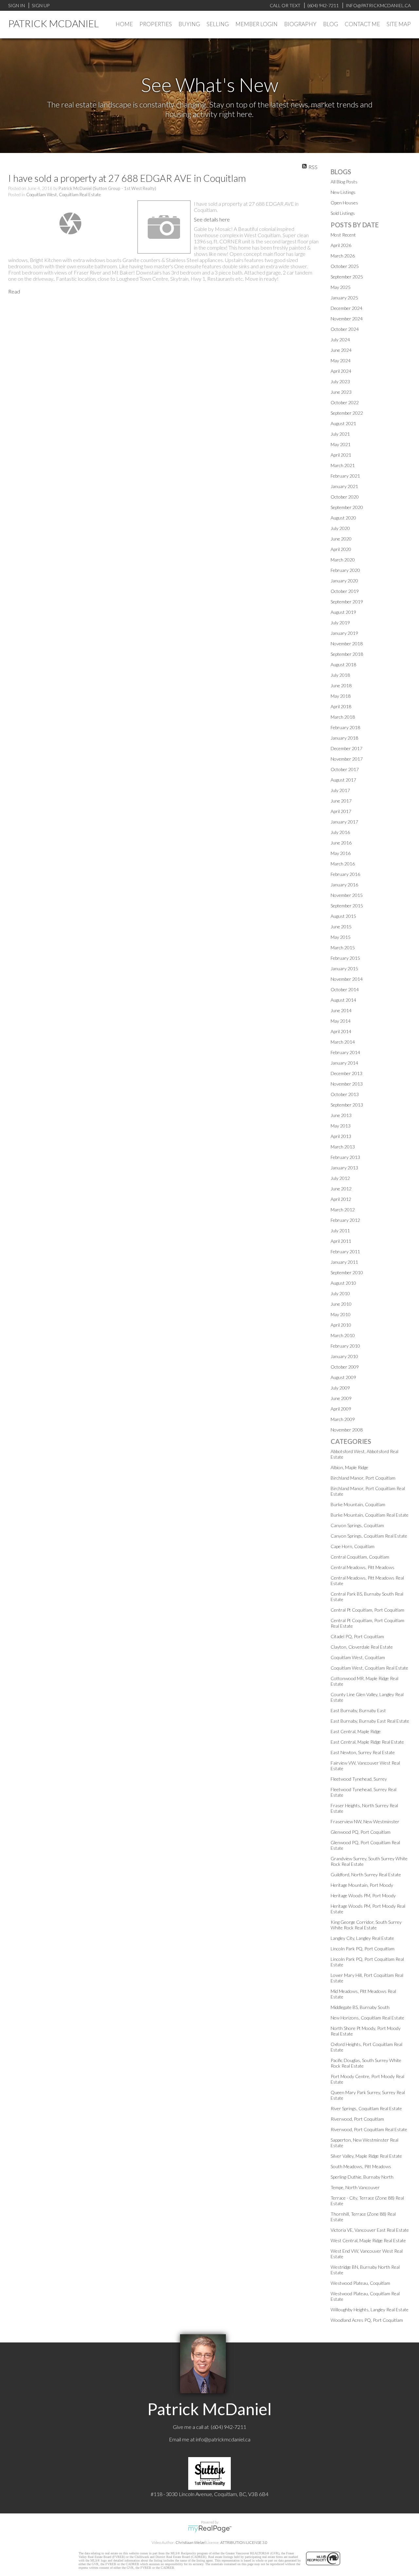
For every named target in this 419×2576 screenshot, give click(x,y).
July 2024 (340, 340)
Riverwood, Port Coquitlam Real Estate (369, 2129)
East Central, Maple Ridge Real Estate (367, 1742)
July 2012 (340, 1178)
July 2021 (340, 434)
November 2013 (347, 1084)
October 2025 (345, 266)
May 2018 (341, 696)
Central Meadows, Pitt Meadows (363, 1567)
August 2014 (343, 1000)
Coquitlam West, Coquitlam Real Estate (64, 195)
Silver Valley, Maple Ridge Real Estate (366, 2156)
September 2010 (347, 1272)
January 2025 (344, 298)
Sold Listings (343, 213)
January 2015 (344, 968)
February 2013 (345, 1157)
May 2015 (341, 937)
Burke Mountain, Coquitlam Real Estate (370, 1515)
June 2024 (341, 350)
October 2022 (345, 402)
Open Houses (344, 203)
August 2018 (343, 664)
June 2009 (341, 1398)
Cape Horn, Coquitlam (353, 1546)
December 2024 (346, 308)
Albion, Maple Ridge (349, 1467)
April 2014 (341, 1031)
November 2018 (347, 644)
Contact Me (362, 24)
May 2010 (341, 1314)
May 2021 (341, 444)
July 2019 (340, 623)
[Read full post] (70, 223)
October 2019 (345, 591)
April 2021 (341, 455)
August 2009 (343, 1377)
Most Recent (343, 235)
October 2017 (345, 769)
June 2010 (341, 1304)
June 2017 (341, 801)
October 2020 (345, 497)
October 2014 (345, 989)
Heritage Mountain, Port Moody (362, 1885)
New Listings (343, 192)
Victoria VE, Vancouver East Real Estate (370, 2230)
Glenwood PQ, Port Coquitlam (361, 1832)
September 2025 (347, 277)
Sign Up (41, 5)
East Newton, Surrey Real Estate (363, 1752)
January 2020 (344, 581)
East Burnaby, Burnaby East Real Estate (370, 1721)
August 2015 (343, 916)
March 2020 (343, 560)
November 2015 (347, 895)
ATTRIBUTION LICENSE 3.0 (244, 2542)
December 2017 (346, 748)
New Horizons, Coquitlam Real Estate (367, 2018)
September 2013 (347, 1105)
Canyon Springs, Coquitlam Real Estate (369, 1536)
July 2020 (340, 528)
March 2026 (343, 256)
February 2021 (345, 476)
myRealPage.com (210, 2529)
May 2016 (341, 853)
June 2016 (341, 843)
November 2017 (347, 759)
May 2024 (341, 360)
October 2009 (345, 1367)
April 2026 (341, 245)
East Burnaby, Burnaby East (358, 1710)
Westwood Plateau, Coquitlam (360, 2283)
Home (124, 24)
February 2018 (345, 727)
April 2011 (341, 1241)
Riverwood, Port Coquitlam (357, 2119)
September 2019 (347, 602)
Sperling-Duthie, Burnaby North (362, 2177)
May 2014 (341, 1021)
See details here (212, 219)
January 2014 (344, 1063)
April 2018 (341, 706)
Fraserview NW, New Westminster (365, 1821)
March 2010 (343, 1335)
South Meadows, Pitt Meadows (361, 2166)
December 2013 (346, 1073)
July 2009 (340, 1388)
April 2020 (341, 549)
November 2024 (347, 319)
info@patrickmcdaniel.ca (223, 2439)
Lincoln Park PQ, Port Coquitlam (363, 1949)
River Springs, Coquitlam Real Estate (366, 2108)
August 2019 (343, 612)
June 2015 (341, 927)
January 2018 (344, 738)
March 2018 (343, 717)
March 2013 (343, 1147)
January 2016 (344, 885)
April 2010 (341, 1325)
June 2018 (341, 685)
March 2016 (343, 864)
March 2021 (343, 465)
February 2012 (345, 1220)
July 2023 (340, 381)
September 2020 (347, 507)
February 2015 (345, 958)
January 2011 (344, 1262)
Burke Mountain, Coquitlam (358, 1504)
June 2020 (341, 539)
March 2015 (343, 947)
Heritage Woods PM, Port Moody (363, 1895)
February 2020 (345, 570)
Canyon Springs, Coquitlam (357, 1525)
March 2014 (343, 1042)
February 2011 (345, 1251)
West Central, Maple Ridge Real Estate (368, 2240)
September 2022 (347, 413)
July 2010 (340, 1293)
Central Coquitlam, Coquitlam (360, 1557)
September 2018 (347, 654)
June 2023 (341, 392)
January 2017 (344, 822)
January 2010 (344, 1356)
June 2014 (341, 1010)
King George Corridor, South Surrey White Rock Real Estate (366, 1925)
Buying (189, 24)
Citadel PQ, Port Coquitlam (357, 1636)
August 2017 (343, 780)
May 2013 (341, 1126)
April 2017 (341, 811)
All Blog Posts (344, 182)
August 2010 (343, 1283)
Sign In (17, 5)
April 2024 (341, 371)
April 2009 (341, 1409)
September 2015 (347, 906)
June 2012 (341, 1189)
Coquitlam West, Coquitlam (358, 1657)
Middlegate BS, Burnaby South (360, 2007)
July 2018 (340, 675)
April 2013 (341, 1136)
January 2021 (344, 486)
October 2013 (345, 1094)
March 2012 (343, 1210)
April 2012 (341, 1199)
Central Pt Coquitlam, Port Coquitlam (367, 1610)
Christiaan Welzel (191, 2542)
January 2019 (344, 633)
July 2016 (340, 832)
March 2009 (343, 1419)
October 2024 (345, 329)
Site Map (399, 24)
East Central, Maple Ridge (356, 1731)
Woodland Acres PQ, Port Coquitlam (367, 2320)
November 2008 (347, 1430)
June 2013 (341, 1115)
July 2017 (340, 790)
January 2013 (344, 1168)
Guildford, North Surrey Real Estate (366, 1875)
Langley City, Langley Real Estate (362, 1938)
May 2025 (341, 287)
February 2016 (345, 874)
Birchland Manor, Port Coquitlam (363, 1478)
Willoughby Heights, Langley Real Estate (370, 2310)
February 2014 (345, 1052)
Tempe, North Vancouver (355, 2187)
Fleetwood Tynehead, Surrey (359, 1779)
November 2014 (347, 979)
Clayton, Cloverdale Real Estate (362, 1647)
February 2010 (345, 1346)
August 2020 (343, 518)
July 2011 (340, 1231)
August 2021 (343, 423)
